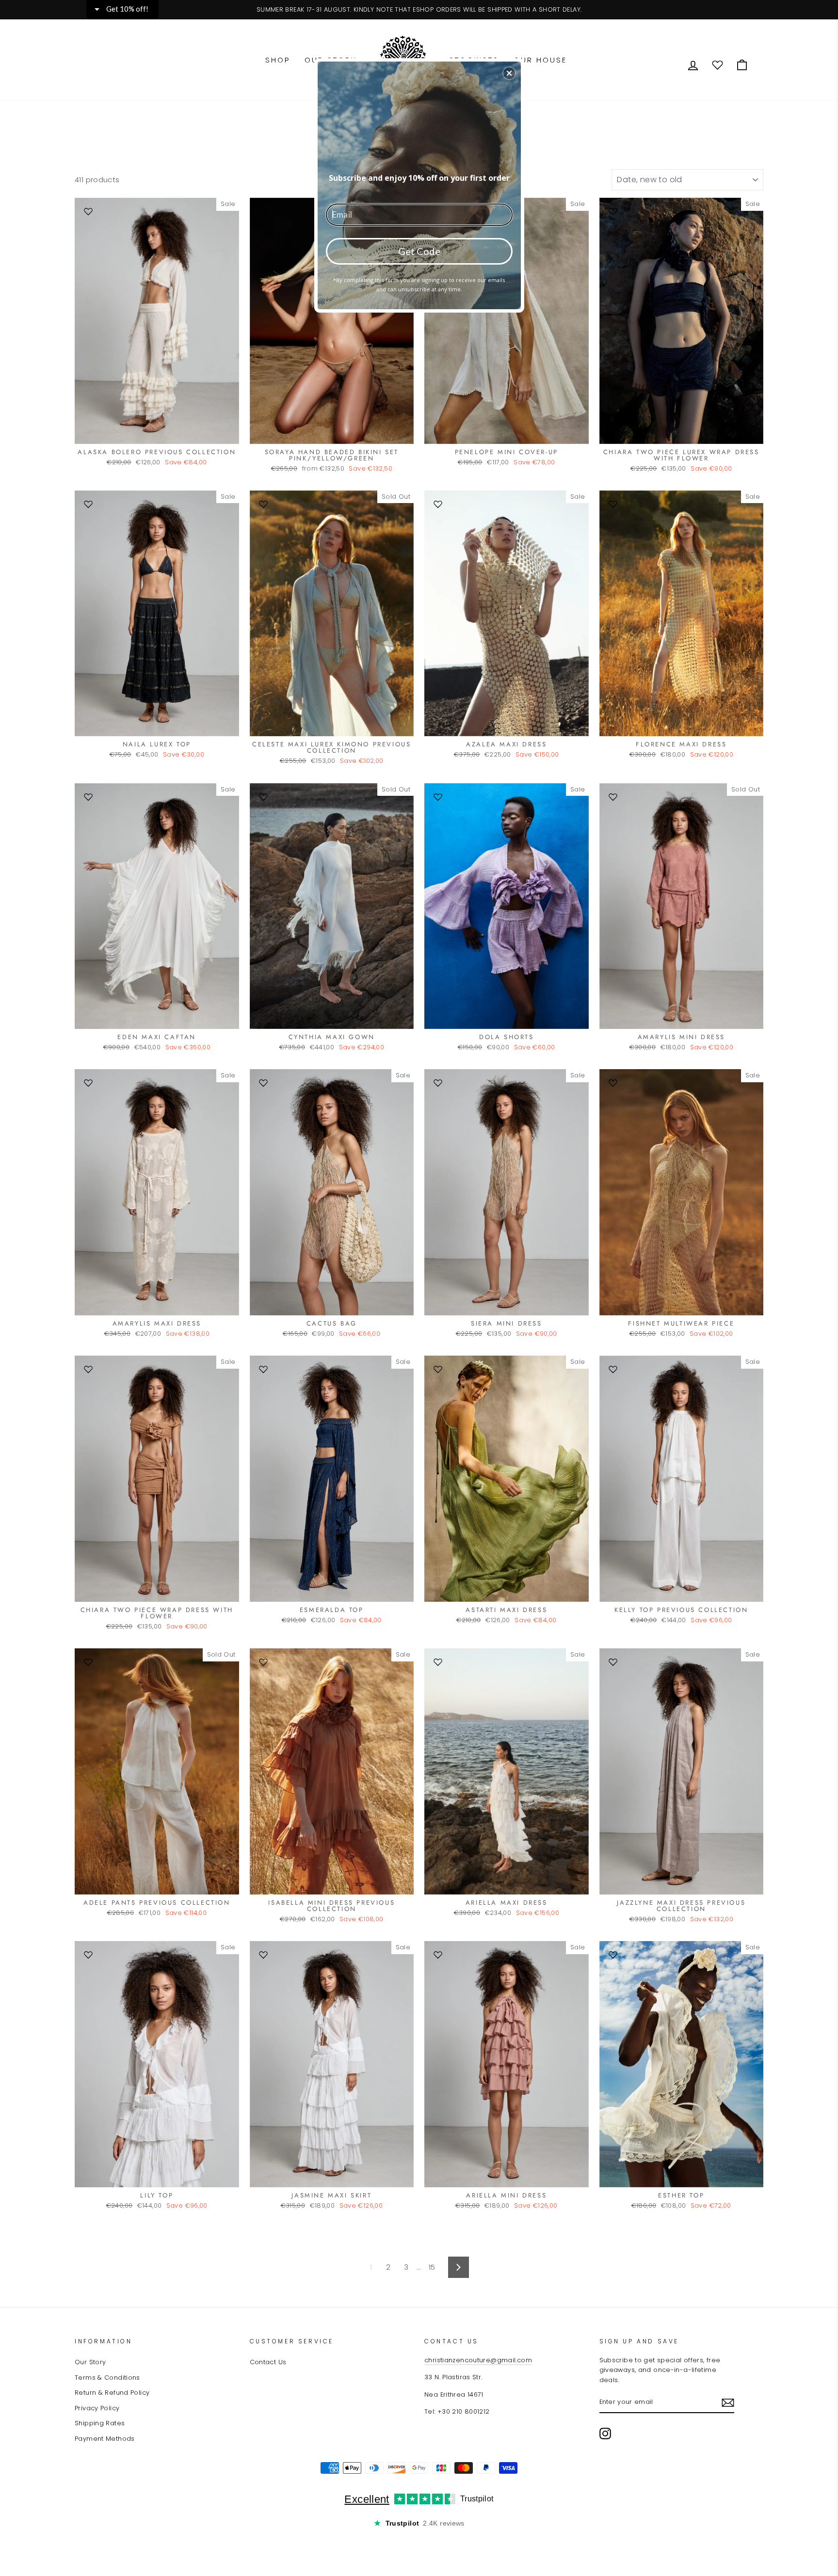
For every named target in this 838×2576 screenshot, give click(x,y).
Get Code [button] (419, 251)
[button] (509, 73)
